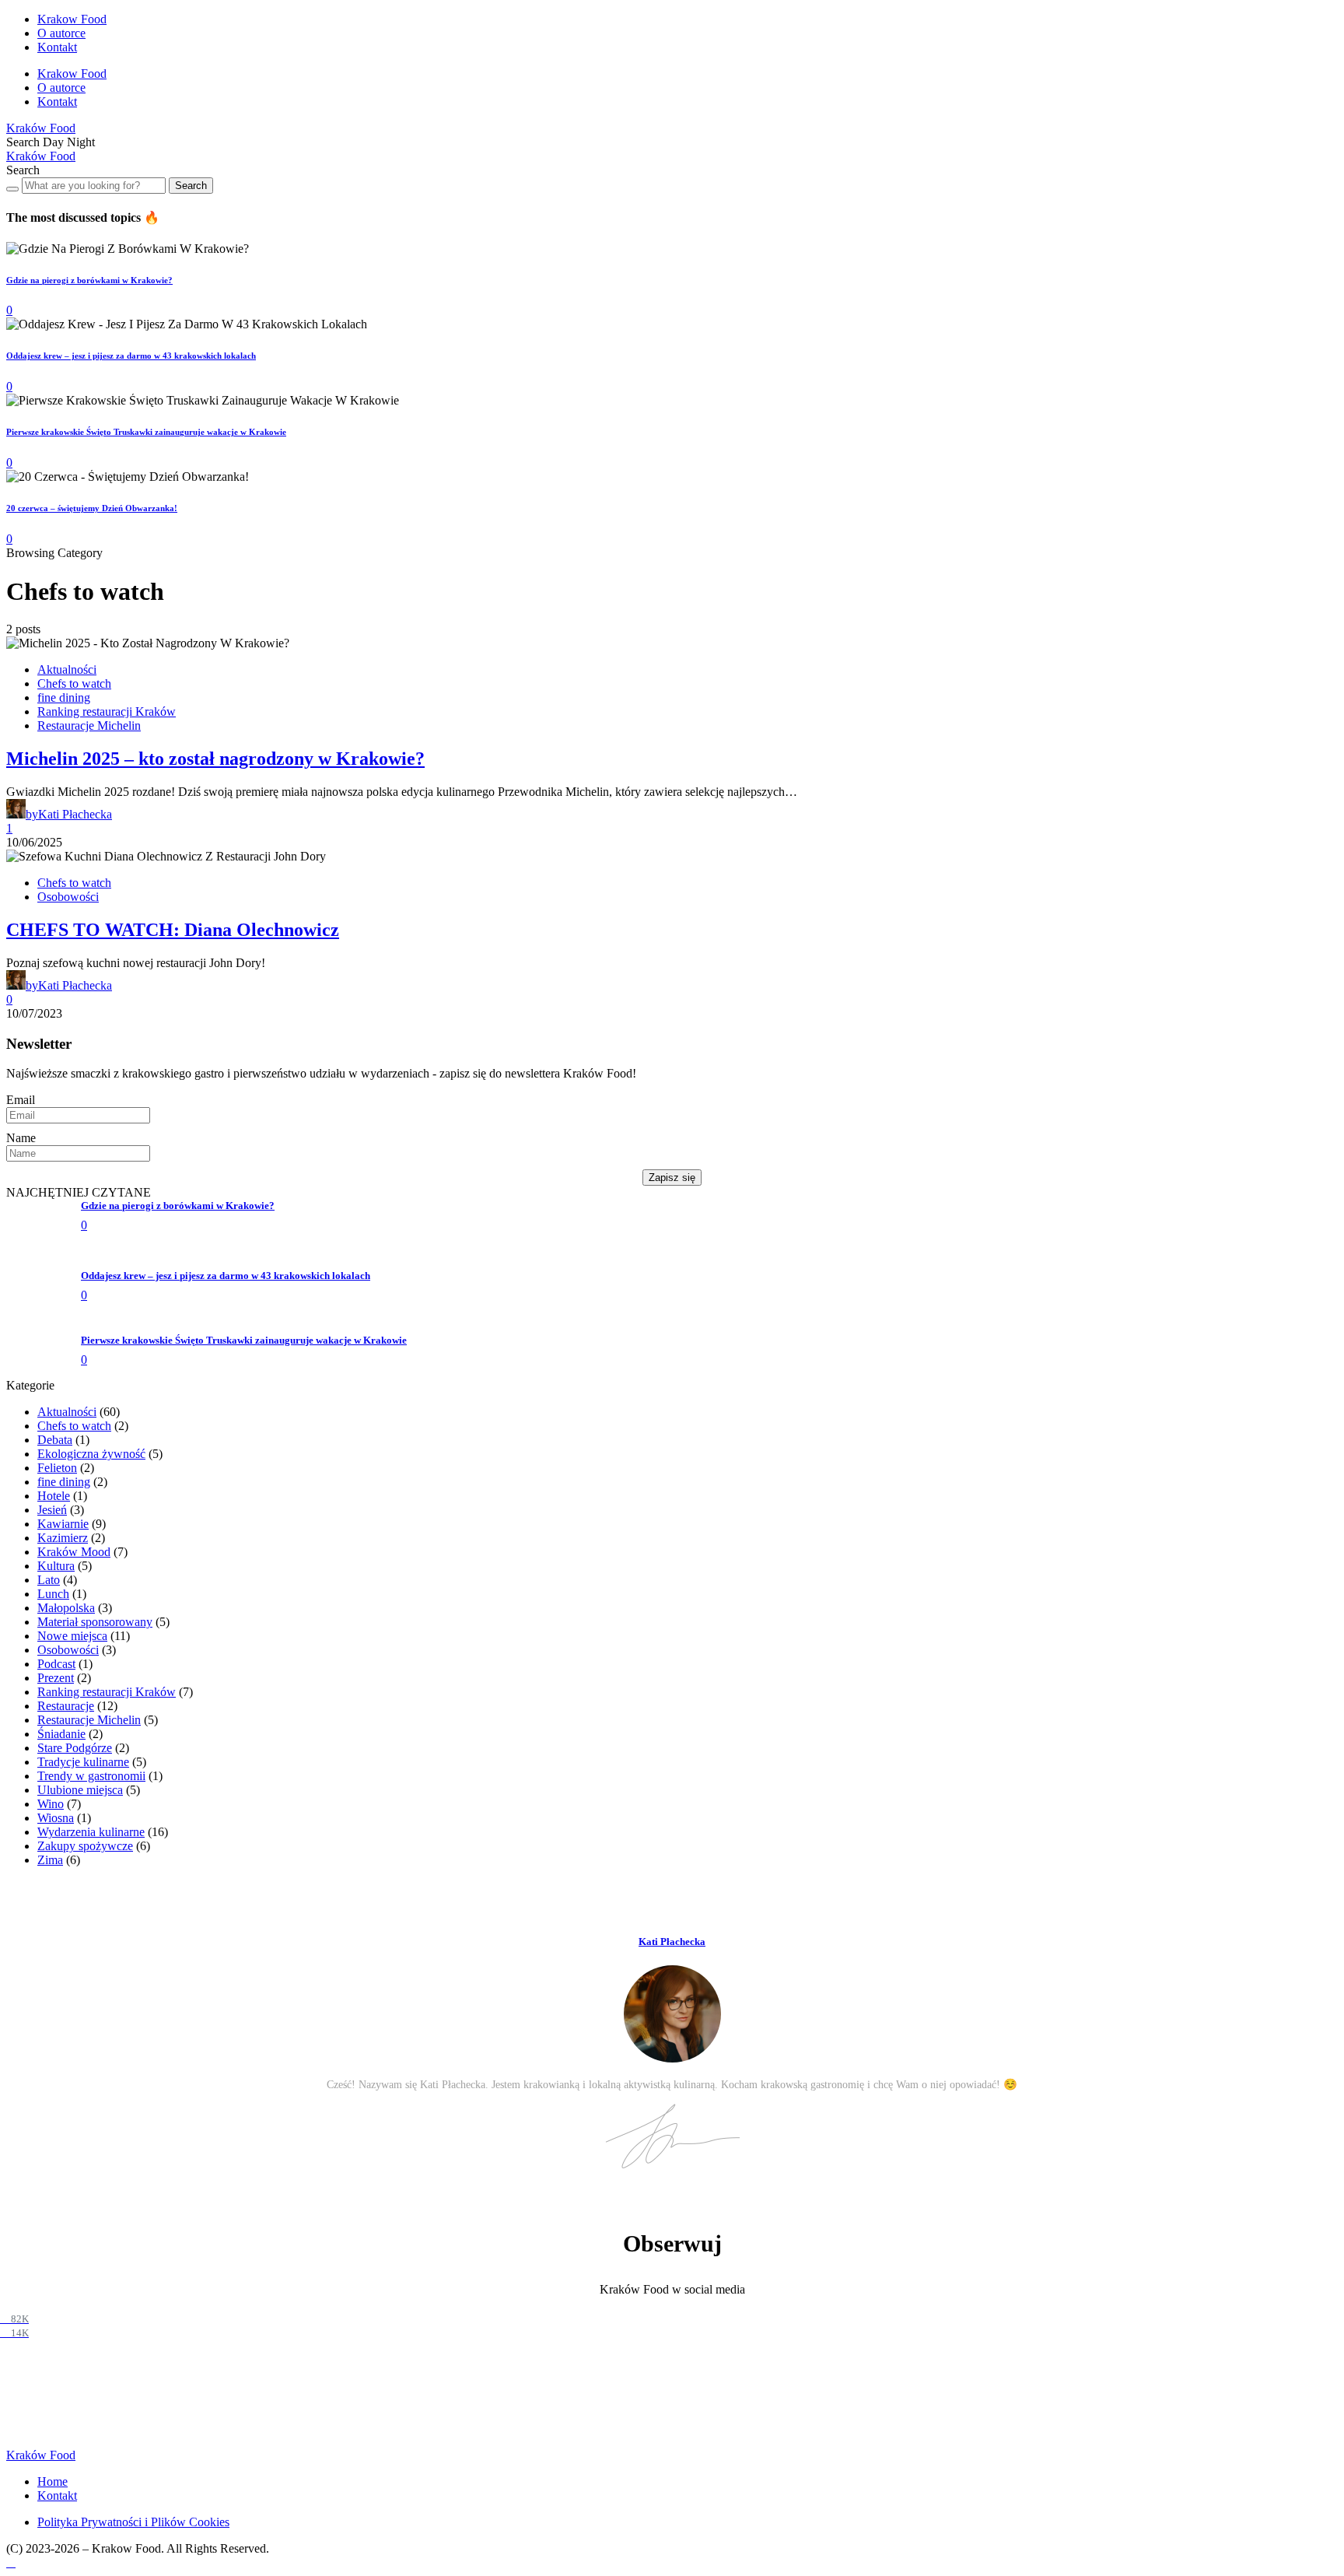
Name (21, 1138)
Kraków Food (41, 128)
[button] (24, 142)
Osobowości (68, 897)
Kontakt (57, 47)
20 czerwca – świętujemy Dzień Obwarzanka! (92, 508)
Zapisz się (672, 1178)
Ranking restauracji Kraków (107, 711)
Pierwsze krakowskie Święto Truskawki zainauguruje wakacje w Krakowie (146, 432)
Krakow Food (72, 19)
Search (191, 186)
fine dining (64, 697)
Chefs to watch (74, 683)
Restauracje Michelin (89, 725)
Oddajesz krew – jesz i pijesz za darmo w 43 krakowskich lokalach (131, 356)
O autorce (61, 33)
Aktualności (67, 669)
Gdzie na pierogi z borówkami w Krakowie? (89, 280)
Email (21, 1100)
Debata (55, 2562)
